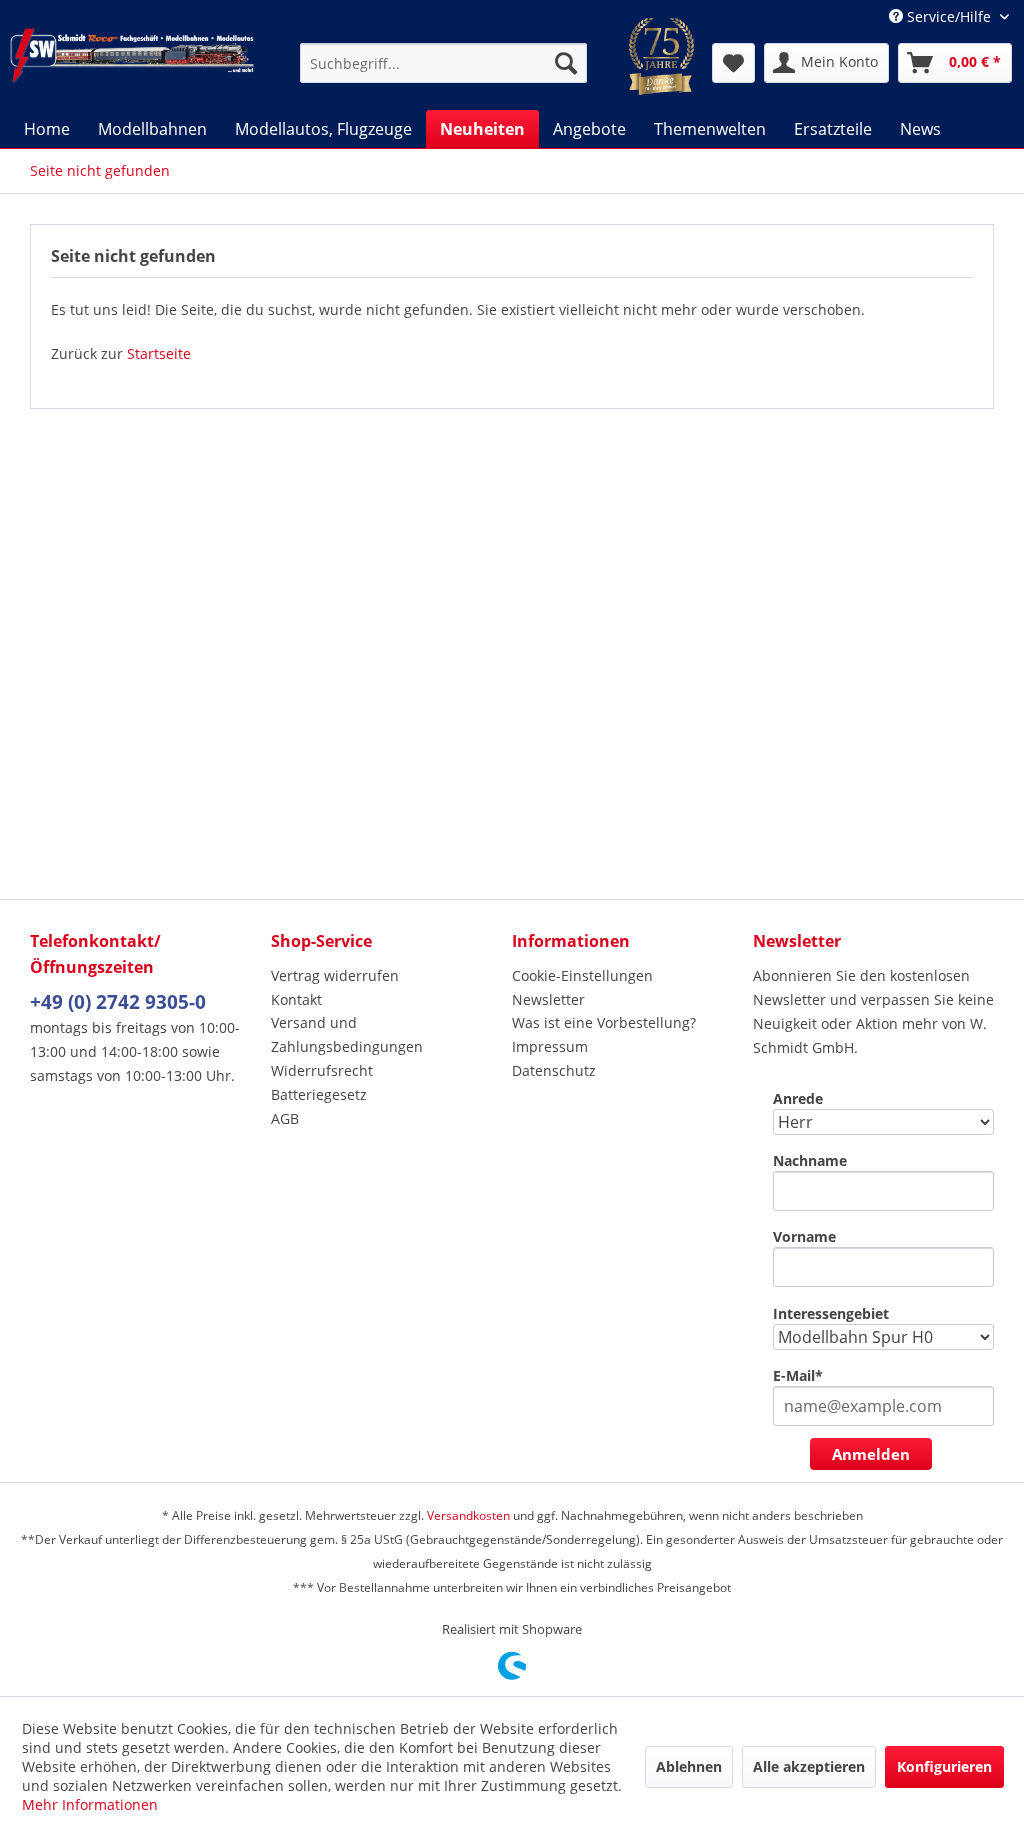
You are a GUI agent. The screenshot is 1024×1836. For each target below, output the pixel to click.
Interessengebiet (831, 1313)
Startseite (159, 353)
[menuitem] (443, 63)
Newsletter (548, 999)
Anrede (798, 1098)
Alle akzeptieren (809, 1766)
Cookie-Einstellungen (582, 975)
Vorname (804, 1236)
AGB (285, 1118)
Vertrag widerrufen (335, 975)
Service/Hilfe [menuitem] (949, 16)
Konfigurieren (944, 1766)
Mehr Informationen (90, 1804)
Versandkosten (468, 1515)
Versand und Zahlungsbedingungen (347, 1034)
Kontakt (296, 999)
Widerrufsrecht (322, 1070)
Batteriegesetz (319, 1094)
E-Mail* (798, 1375)
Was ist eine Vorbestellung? (604, 1022)
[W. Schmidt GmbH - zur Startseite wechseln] (132, 63)
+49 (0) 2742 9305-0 (118, 1002)
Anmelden (871, 1454)
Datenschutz (554, 1070)
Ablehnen (689, 1766)
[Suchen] (566, 63)
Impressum (550, 1046)
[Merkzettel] (733, 63)
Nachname (810, 1160)
